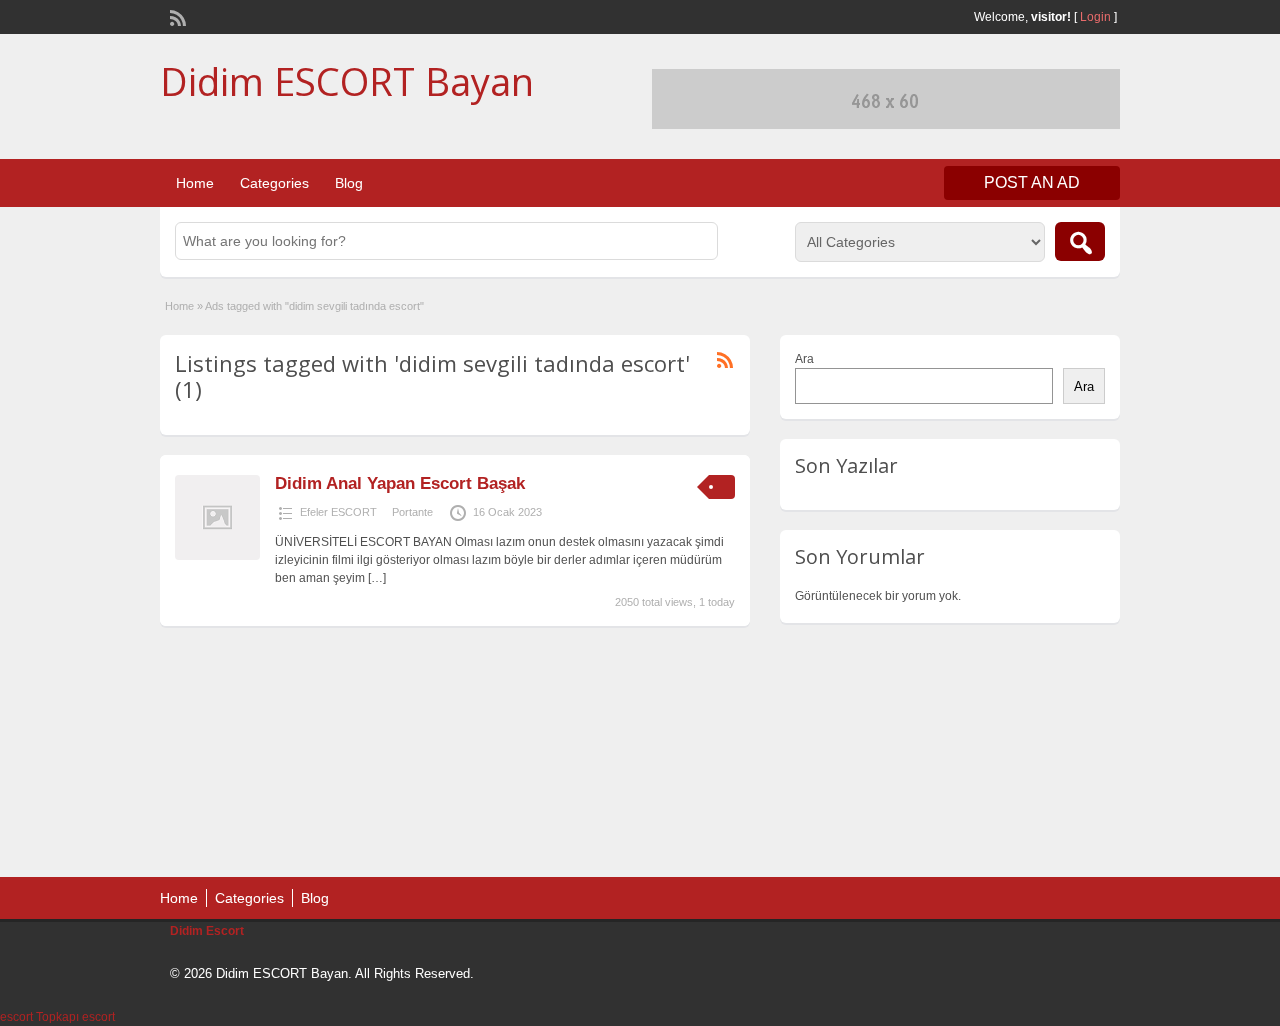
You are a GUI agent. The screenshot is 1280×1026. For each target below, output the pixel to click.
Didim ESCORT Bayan (347, 81)
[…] (377, 578)
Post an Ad (1032, 182)
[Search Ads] (1080, 241)
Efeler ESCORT (338, 512)
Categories (274, 183)
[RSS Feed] (176, 16)
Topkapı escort (75, 1017)
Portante (412, 512)
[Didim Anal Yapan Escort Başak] (217, 556)
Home (195, 183)
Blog (349, 183)
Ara (804, 359)
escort (16, 1017)
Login (1095, 17)
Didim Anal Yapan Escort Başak (400, 483)
